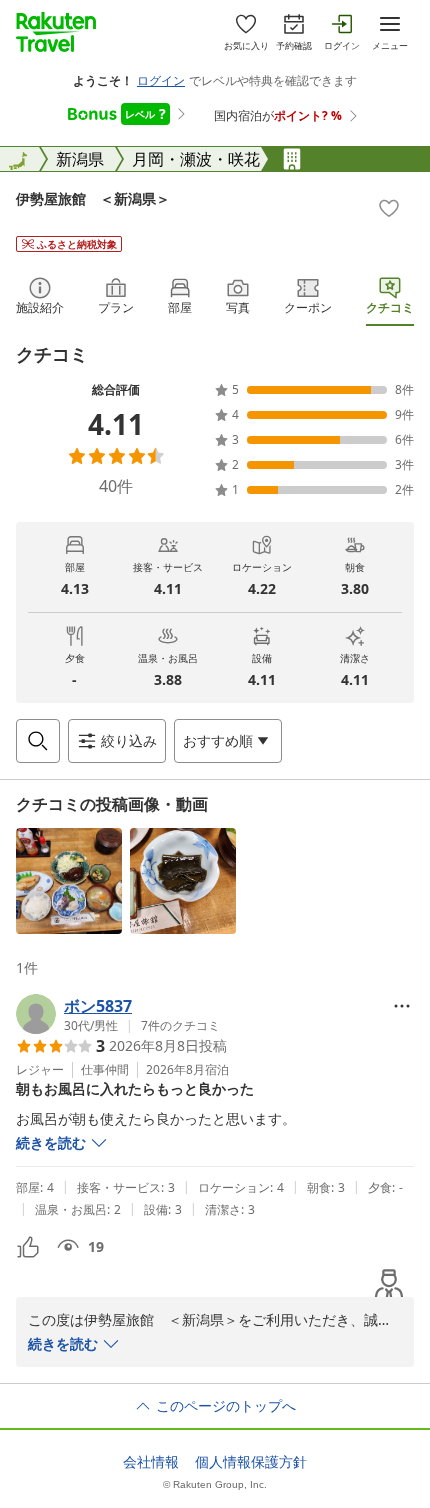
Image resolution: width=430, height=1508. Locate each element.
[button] (69, 881)
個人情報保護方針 (251, 1462)
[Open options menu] (402, 1006)
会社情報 (151, 1462)
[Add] (389, 208)
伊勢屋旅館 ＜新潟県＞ (93, 198)
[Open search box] (38, 741)
